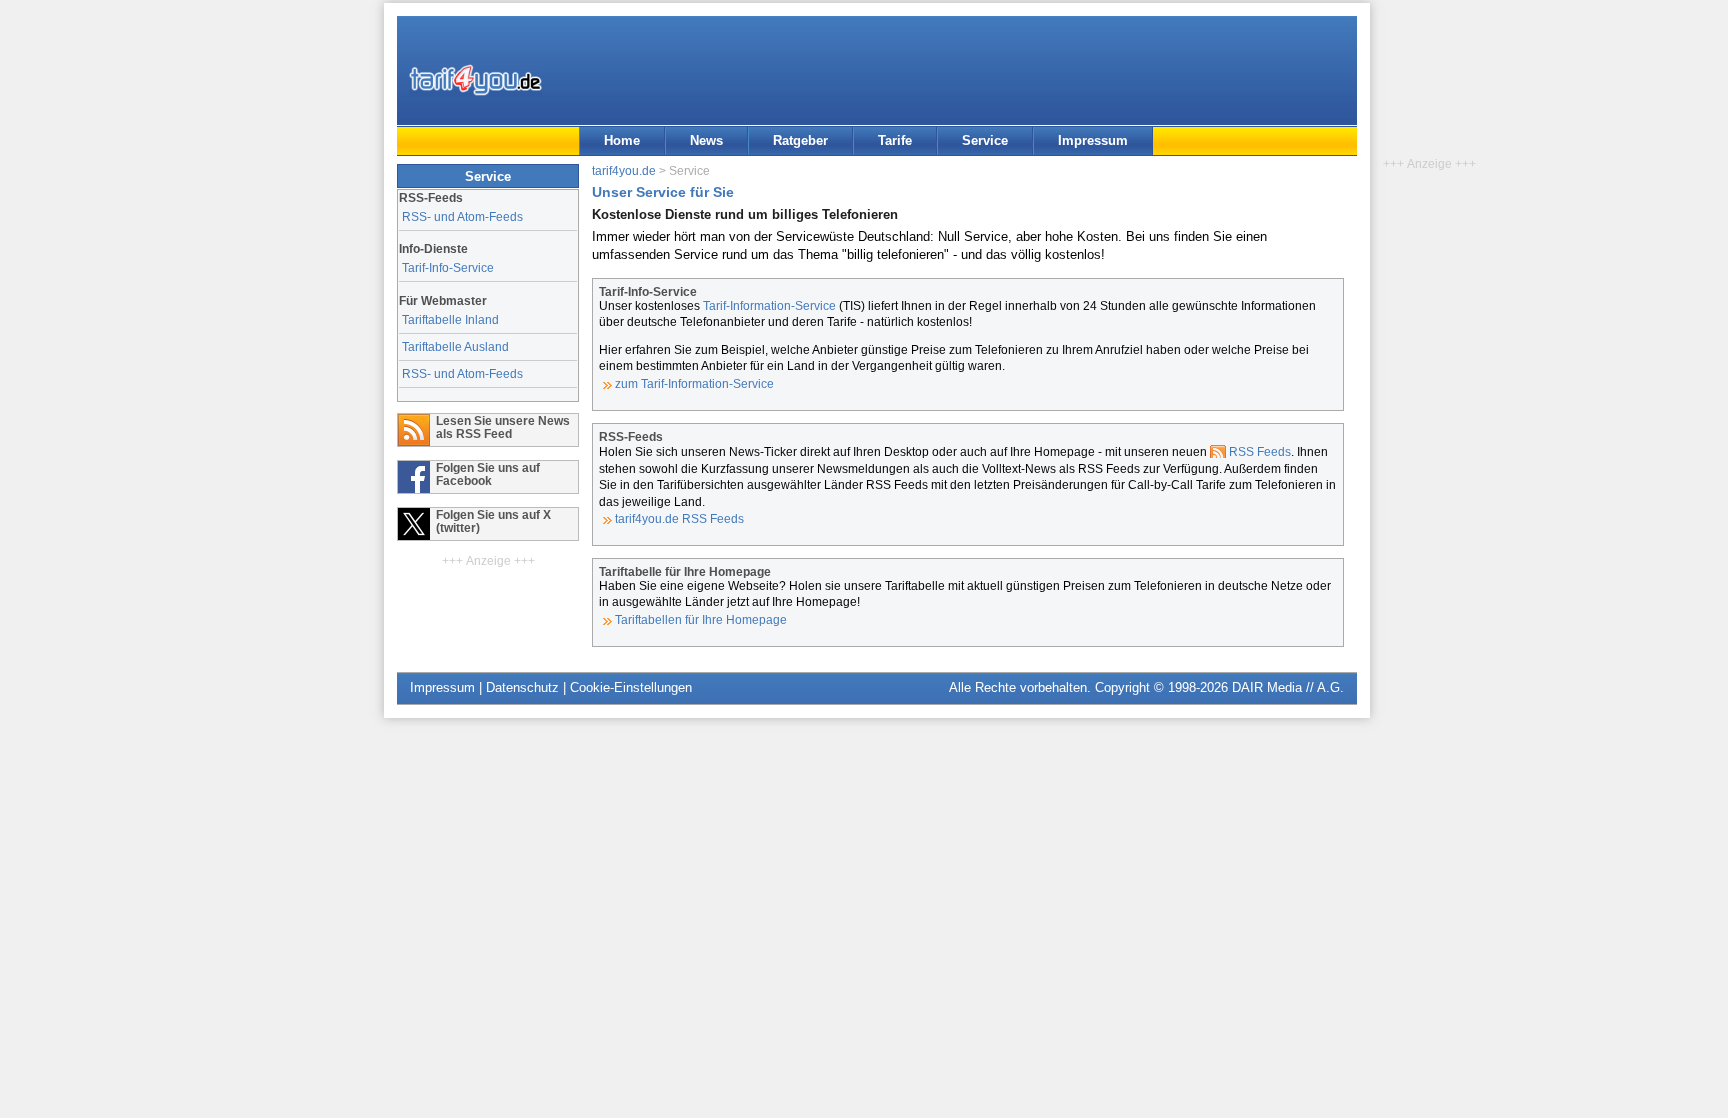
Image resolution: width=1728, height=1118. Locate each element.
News (706, 140)
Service (985, 140)
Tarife (895, 140)
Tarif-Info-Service (448, 267)
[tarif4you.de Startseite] (475, 80)
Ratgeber (800, 140)
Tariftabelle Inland (450, 319)
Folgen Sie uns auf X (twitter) (493, 521)
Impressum (1093, 140)
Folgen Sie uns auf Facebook (488, 474)
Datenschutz (522, 687)
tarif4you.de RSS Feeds (679, 518)
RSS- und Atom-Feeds (462, 216)
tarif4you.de (624, 170)
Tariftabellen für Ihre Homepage (701, 619)
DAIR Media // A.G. (1288, 687)
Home (622, 140)
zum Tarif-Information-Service (694, 383)
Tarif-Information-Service (769, 305)
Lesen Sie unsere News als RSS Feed (503, 427)
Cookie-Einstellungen (631, 687)
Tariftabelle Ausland (455, 346)
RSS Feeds (1260, 451)
